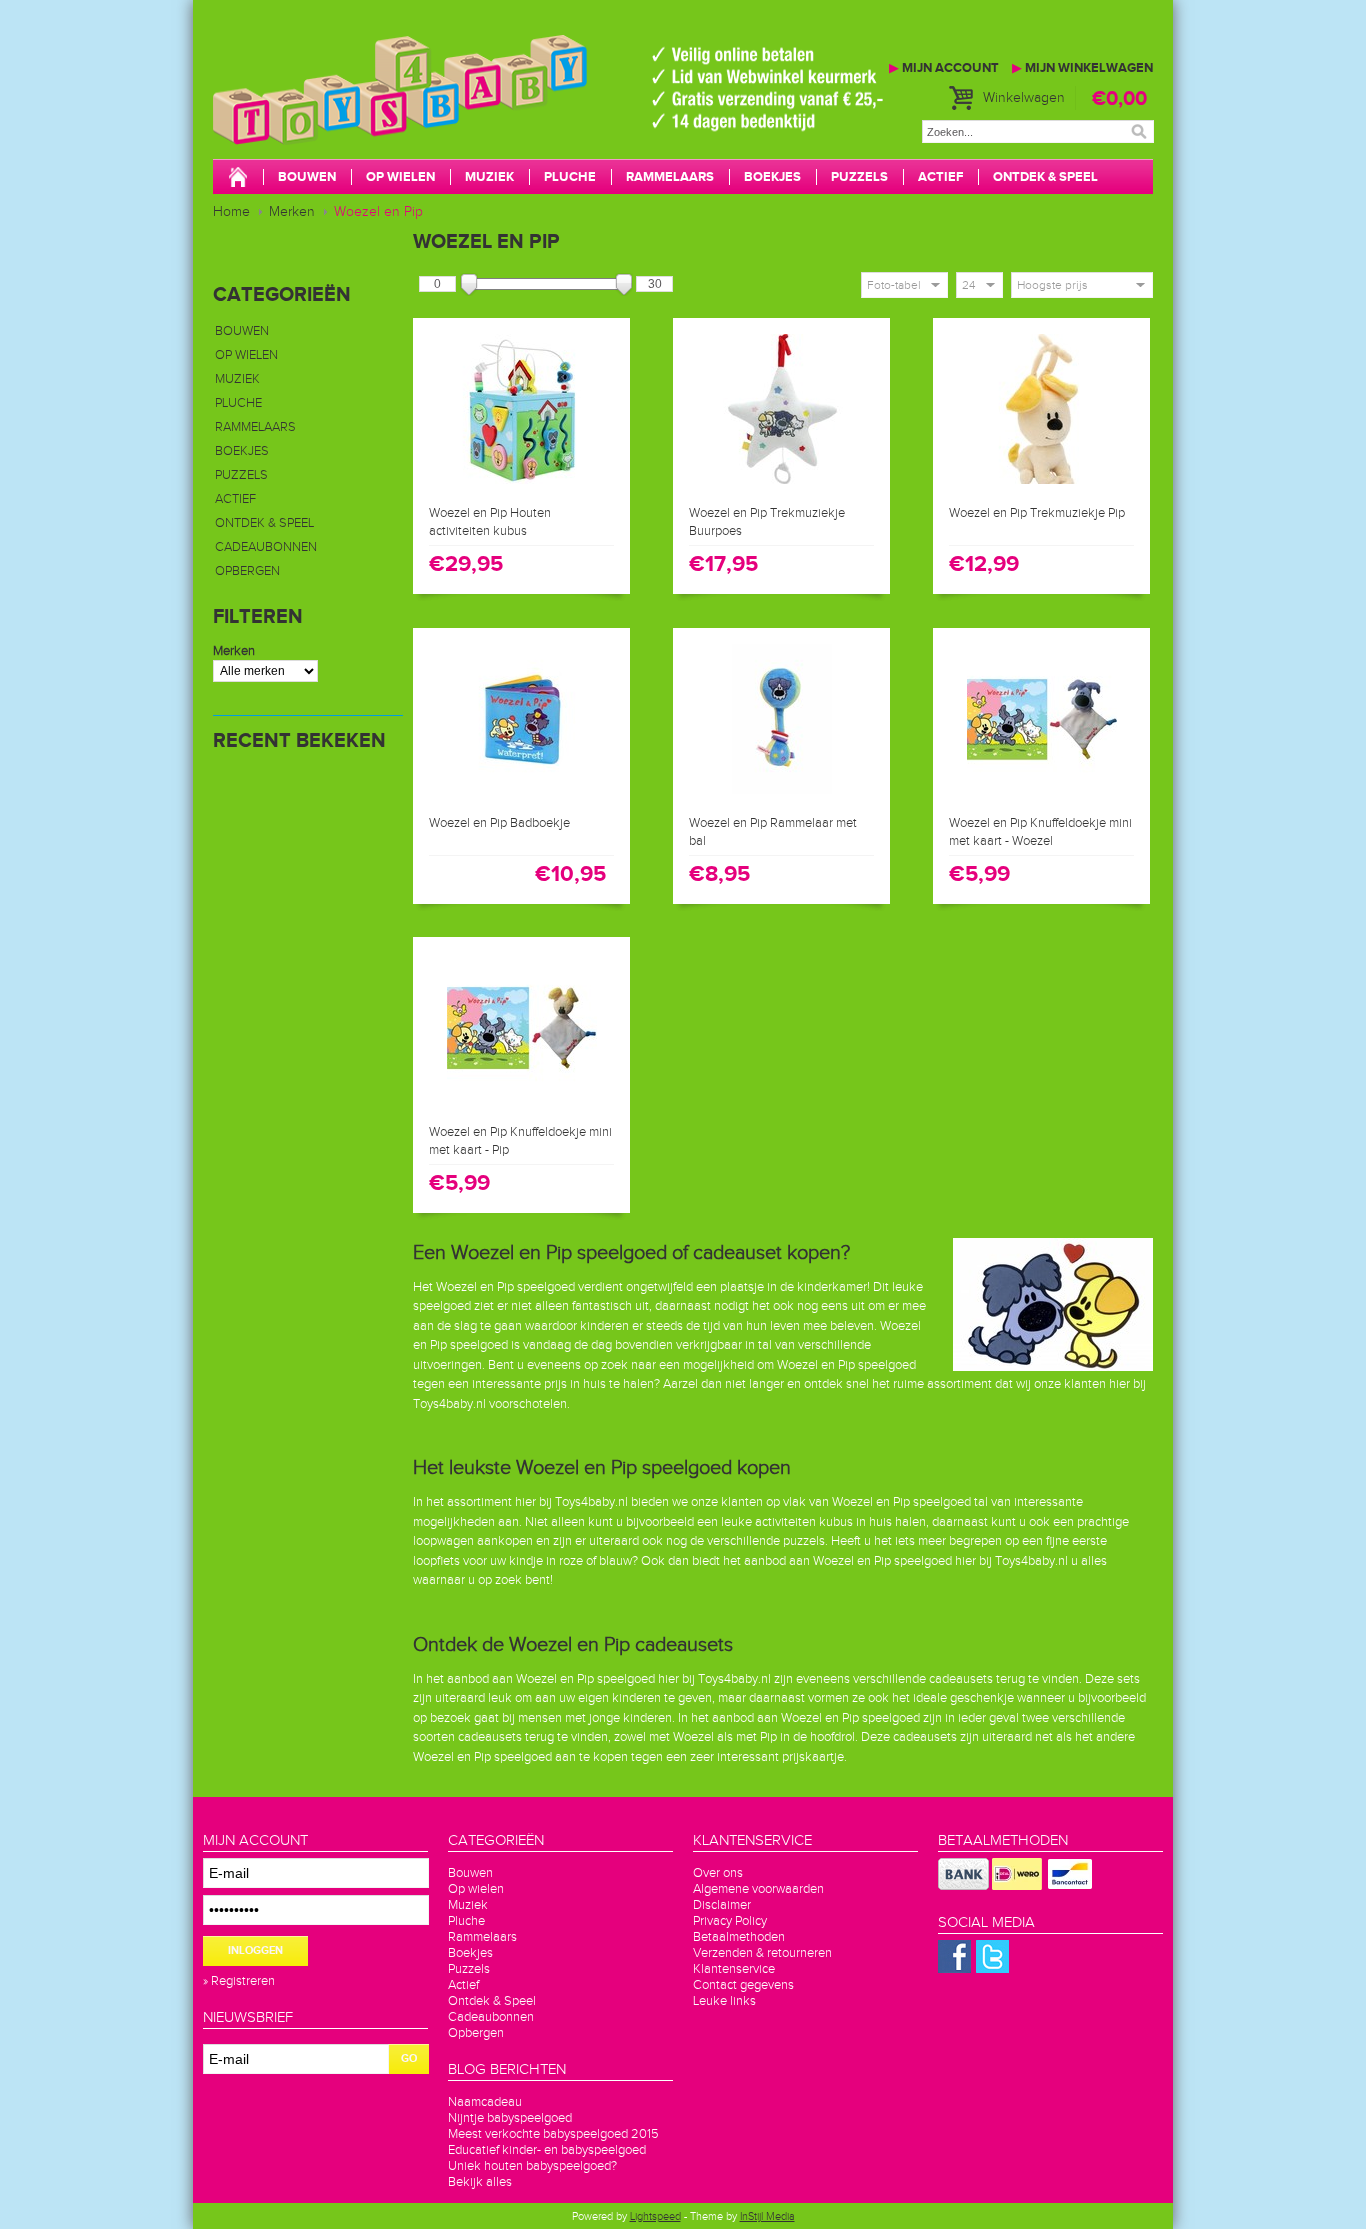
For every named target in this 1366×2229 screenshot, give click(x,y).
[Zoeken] (1139, 131)
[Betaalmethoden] (963, 1886)
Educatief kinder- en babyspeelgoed (547, 2150)
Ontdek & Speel (1045, 177)
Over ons (718, 1873)
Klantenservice (734, 1969)
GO (409, 2058)
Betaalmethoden (739, 1937)
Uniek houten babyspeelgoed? (532, 2166)
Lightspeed (655, 2216)
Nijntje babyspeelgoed (510, 2118)
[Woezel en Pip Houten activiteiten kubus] (522, 485)
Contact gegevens (743, 1985)
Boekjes (772, 177)
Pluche (570, 177)
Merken (292, 212)
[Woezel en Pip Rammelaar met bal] (782, 795)
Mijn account (944, 68)
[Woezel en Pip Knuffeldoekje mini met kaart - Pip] (522, 1104)
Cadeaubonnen (266, 547)
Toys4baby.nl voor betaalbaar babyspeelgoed (513, 110)
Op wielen (400, 177)
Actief (940, 177)
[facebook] (954, 1969)
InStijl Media (767, 2216)
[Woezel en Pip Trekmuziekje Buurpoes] (782, 485)
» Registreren (239, 1981)
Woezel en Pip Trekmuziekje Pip (1037, 513)
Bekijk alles (480, 2182)
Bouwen (307, 177)
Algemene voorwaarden (758, 1889)
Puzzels (859, 177)
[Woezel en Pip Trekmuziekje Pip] (1042, 485)
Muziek (489, 177)
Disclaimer (722, 1905)
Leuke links (724, 2001)
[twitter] (992, 1969)
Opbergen (247, 571)
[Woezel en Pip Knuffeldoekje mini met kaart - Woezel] (1042, 795)
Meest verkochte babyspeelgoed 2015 (553, 2134)
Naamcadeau (485, 2102)
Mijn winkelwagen (1082, 68)
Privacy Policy (730, 1921)
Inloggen (255, 1950)
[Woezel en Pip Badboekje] (522, 795)
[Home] (238, 179)
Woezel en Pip (378, 212)
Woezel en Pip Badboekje (499, 823)
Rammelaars (670, 177)
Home (231, 212)
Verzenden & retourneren (762, 1953)
